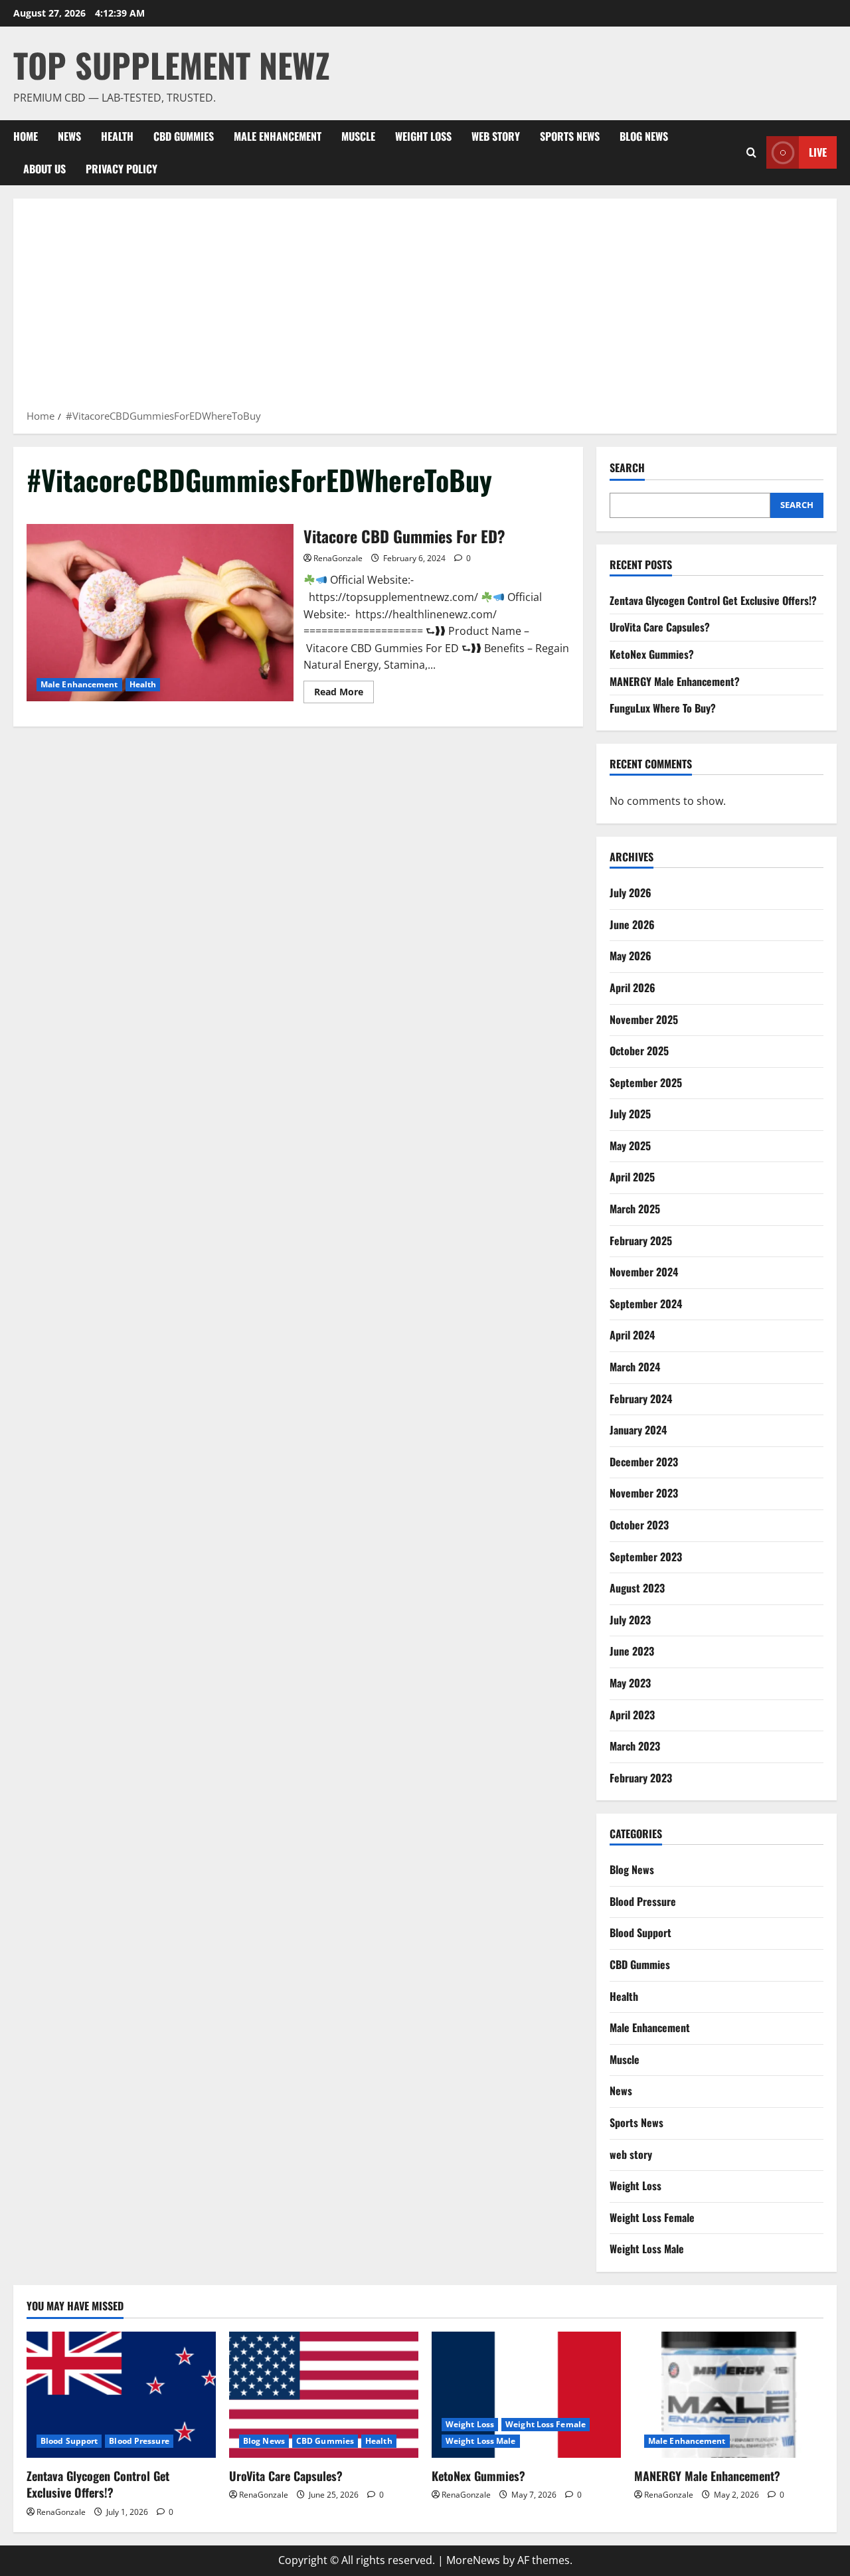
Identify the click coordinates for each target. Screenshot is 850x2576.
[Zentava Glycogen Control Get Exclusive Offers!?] (121, 2395)
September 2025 (646, 1082)
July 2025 (630, 1114)
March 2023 (635, 1746)
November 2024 (644, 1272)
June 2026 (632, 924)
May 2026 (631, 956)
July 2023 (630, 1620)
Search (627, 468)
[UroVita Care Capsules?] (324, 2395)
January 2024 (638, 1430)
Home (26, 136)
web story (496, 136)
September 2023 (646, 1557)
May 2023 (630, 1683)
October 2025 (639, 1051)
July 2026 (631, 893)
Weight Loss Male (647, 2249)
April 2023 (632, 1715)
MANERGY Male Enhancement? (675, 681)
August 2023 (637, 1588)
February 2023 (641, 1778)
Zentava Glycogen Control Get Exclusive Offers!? (713, 600)
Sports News (570, 136)
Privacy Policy (122, 169)
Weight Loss (423, 136)
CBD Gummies (184, 136)
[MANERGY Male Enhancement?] (729, 2395)
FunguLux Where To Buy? (663, 708)
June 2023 (632, 1651)
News (69, 136)
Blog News (644, 136)
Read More (344, 694)
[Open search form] (751, 152)
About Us (44, 169)
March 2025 (635, 1209)
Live (818, 152)
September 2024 (646, 1304)
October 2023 (639, 1525)
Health (117, 136)
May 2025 (630, 1146)
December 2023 (644, 1462)
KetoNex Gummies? (652, 654)
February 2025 (641, 1241)
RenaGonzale (338, 558)
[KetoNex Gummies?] (526, 2395)
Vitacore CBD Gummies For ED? (160, 613)
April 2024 (632, 1335)
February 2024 (641, 1399)
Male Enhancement (278, 136)
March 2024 (635, 1367)
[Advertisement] (425, 308)
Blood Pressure (643, 1901)
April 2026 (633, 987)
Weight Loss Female (652, 2217)
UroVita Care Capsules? (660, 627)
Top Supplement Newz (172, 64)
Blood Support (640, 1932)
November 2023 (644, 1493)
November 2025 (644, 1019)
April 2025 (632, 1177)
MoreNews (473, 2560)
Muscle (358, 136)
